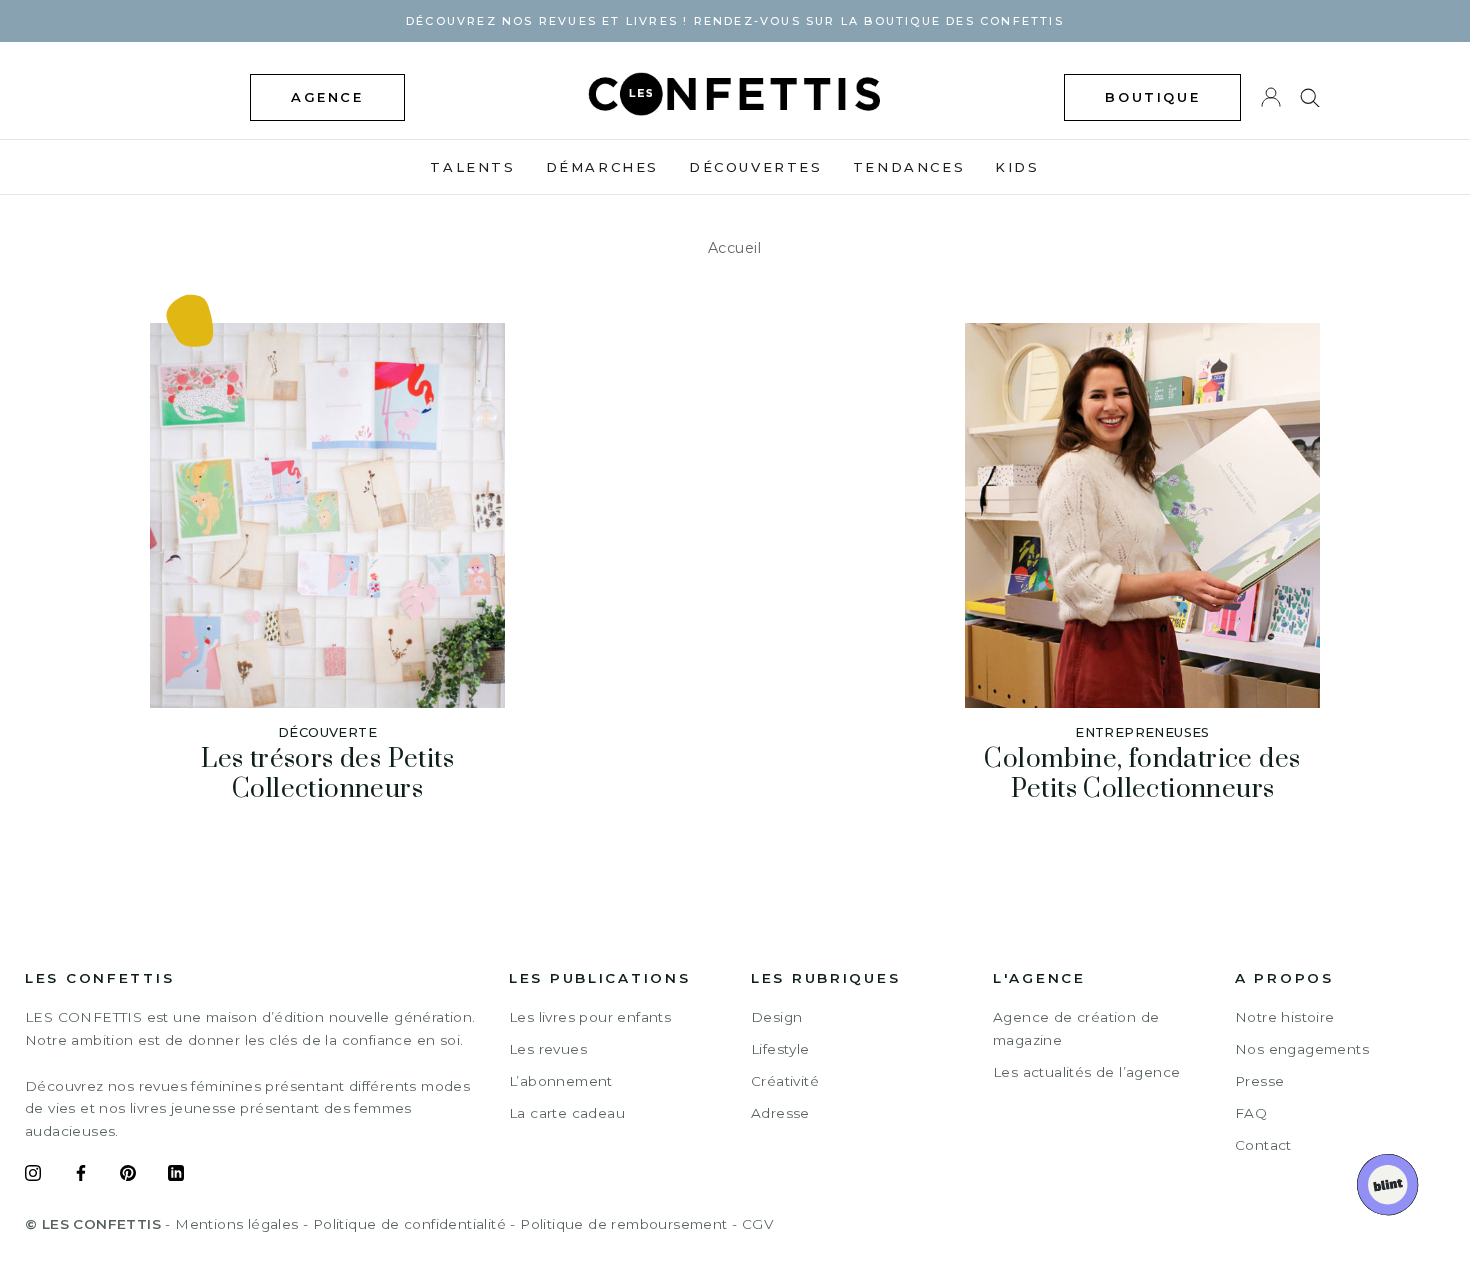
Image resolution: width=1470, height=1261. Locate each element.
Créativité (785, 1081)
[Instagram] (33, 1176)
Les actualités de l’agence (1086, 1072)
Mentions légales (236, 1224)
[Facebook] (81, 1176)
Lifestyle (780, 1049)
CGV (757, 1224)
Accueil (735, 248)
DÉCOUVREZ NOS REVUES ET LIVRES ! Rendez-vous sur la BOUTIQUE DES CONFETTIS (735, 21)
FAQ (1251, 1113)
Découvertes (756, 167)
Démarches (602, 167)
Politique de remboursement (623, 1224)
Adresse (780, 1113)
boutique (1152, 97)
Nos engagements (1302, 1049)
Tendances (909, 167)
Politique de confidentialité (409, 1224)
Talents (472, 167)
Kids (1017, 167)
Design (776, 1017)
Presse (1259, 1081)
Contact (1263, 1145)
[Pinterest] (128, 1176)
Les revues (548, 1049)
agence (327, 97)
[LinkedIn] (176, 1176)
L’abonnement (561, 1081)
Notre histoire (1285, 1017)
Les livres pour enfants (590, 1017)
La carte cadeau (567, 1113)
